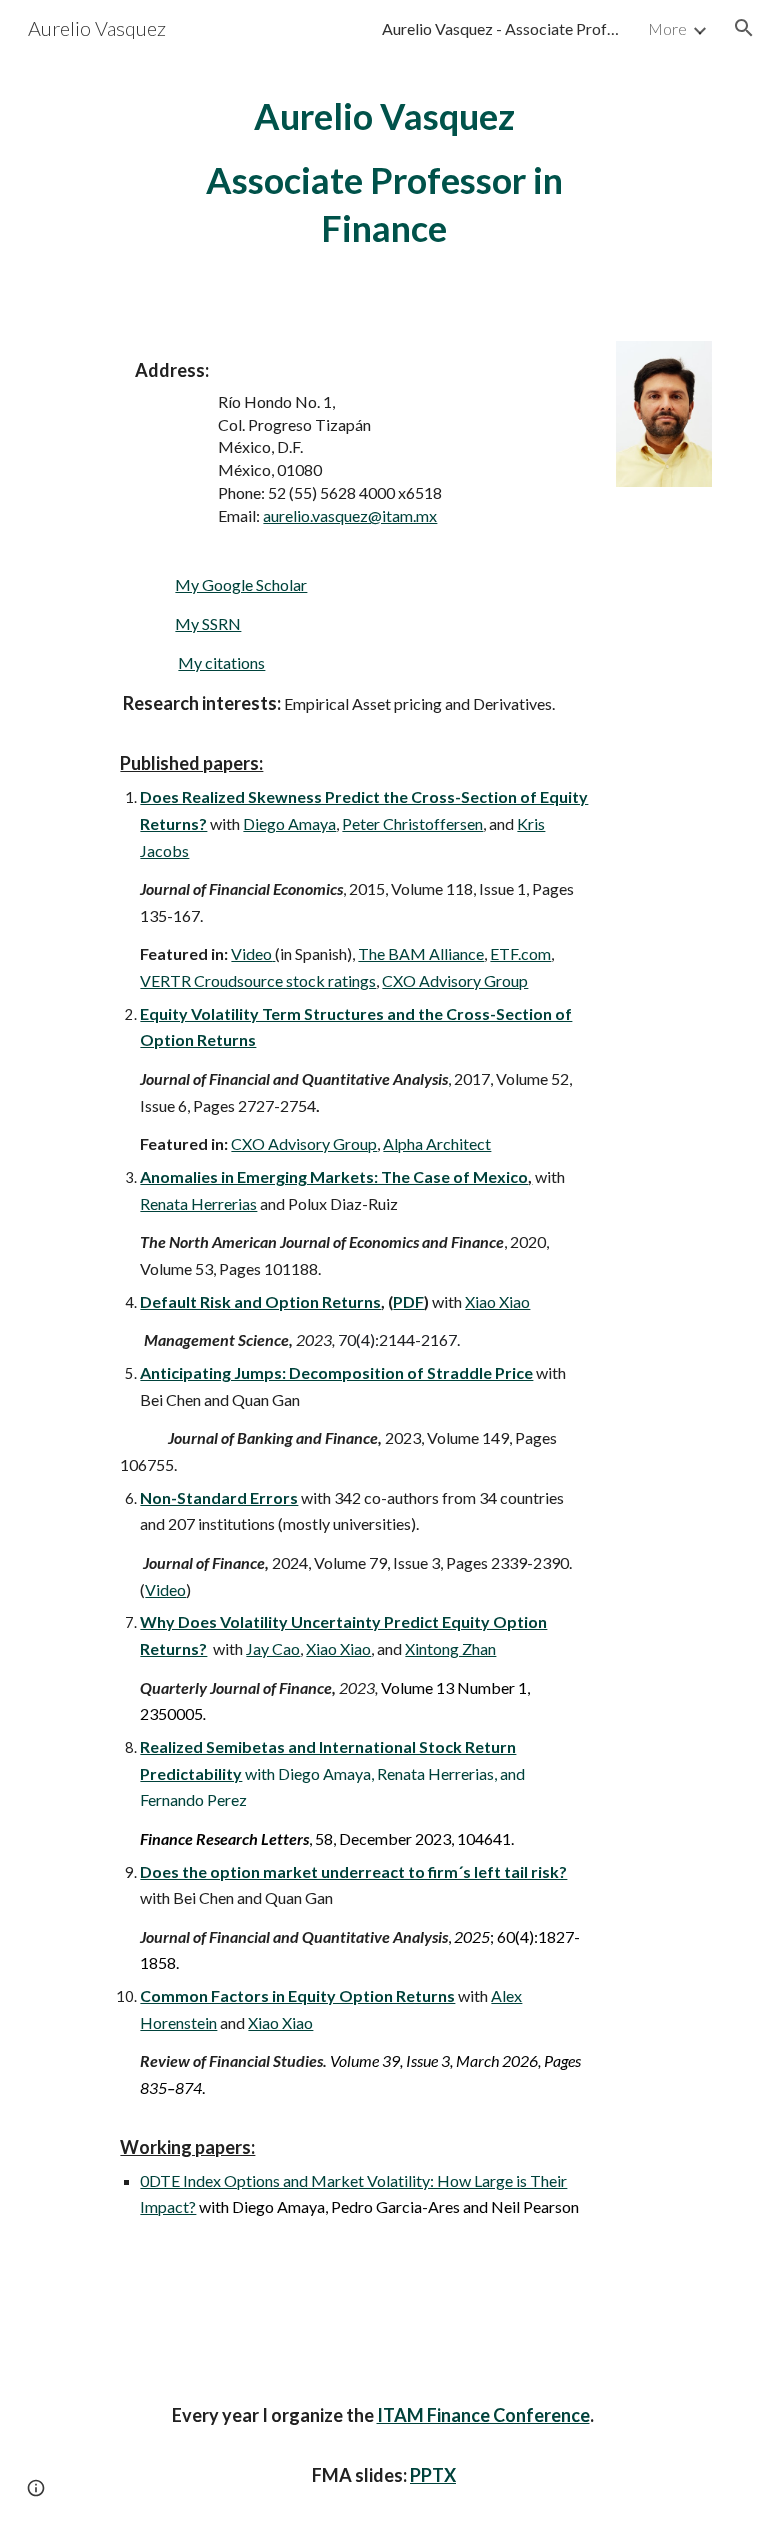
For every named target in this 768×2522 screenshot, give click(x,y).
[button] (744, 28)
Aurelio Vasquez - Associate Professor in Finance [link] (502, 28)
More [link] (667, 28)
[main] (383, 172)
